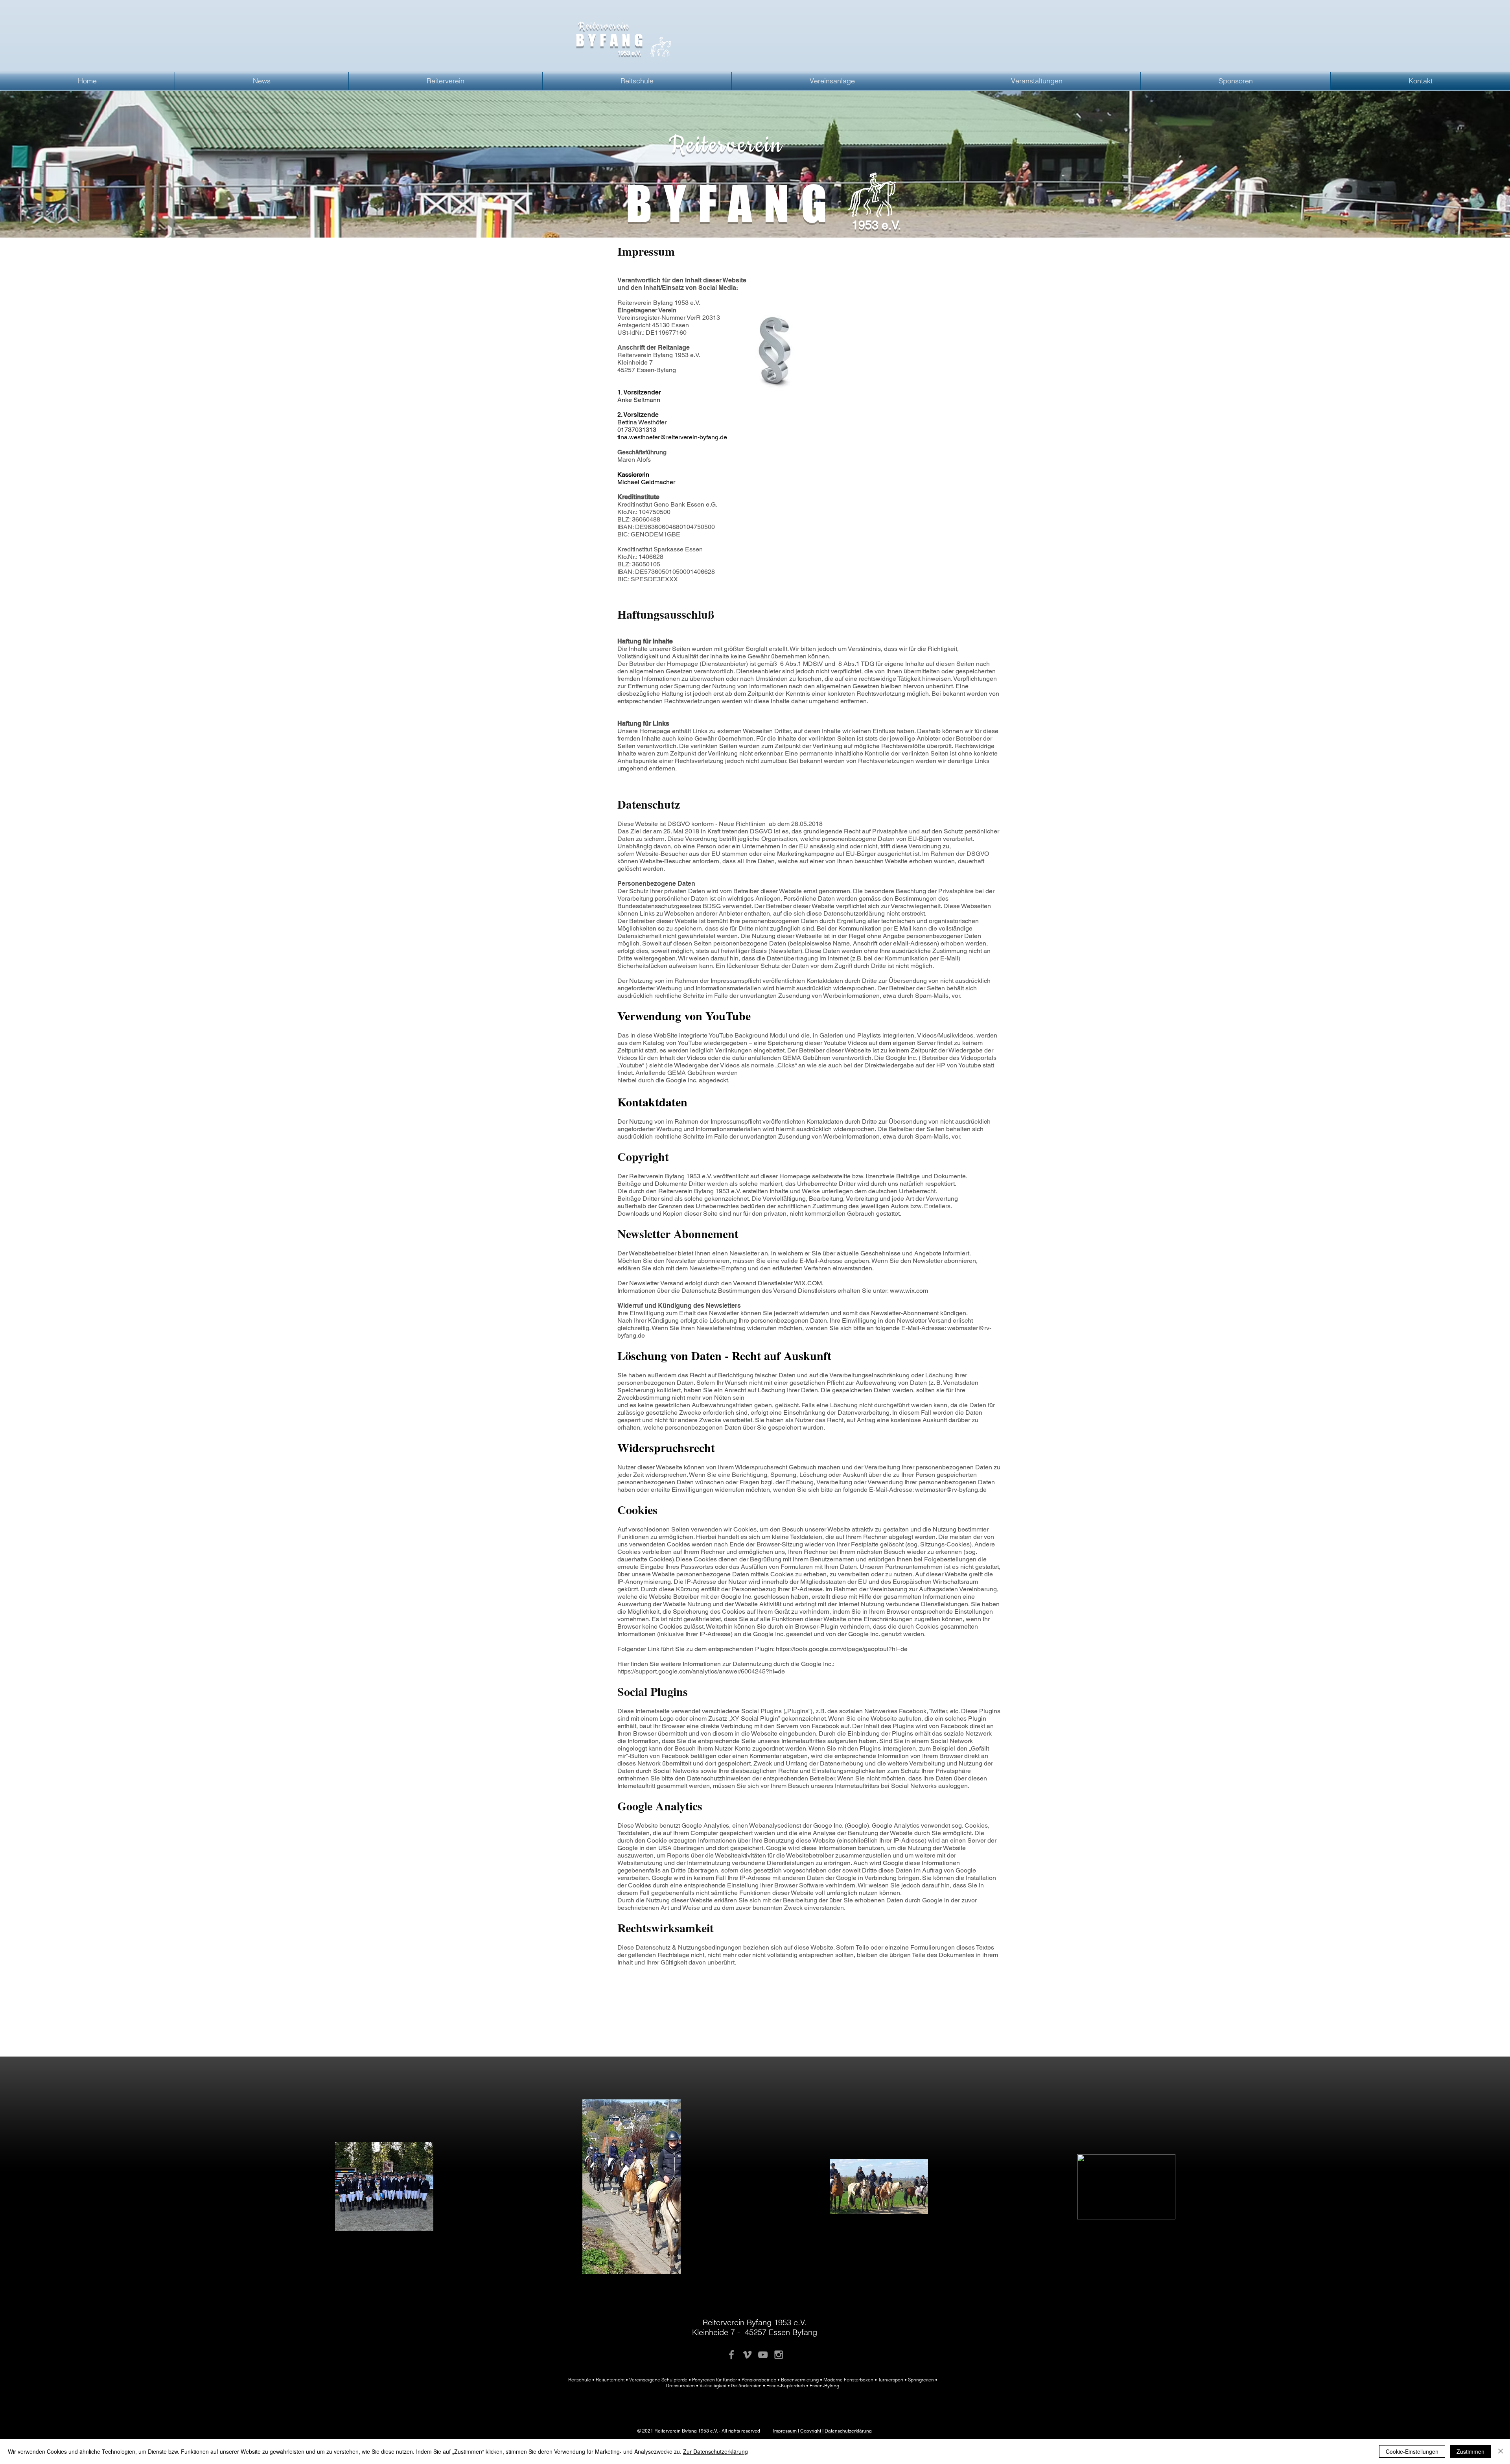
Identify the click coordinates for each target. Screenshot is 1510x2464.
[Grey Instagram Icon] (779, 2355)
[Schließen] (1501, 2451)
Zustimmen (1470, 2451)
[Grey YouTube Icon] (763, 2355)
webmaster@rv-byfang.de (951, 1490)
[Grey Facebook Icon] (731, 2355)
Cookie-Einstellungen (1412, 2451)
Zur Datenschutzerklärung (715, 2451)
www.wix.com (909, 1291)
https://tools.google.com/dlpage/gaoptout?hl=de (842, 1649)
